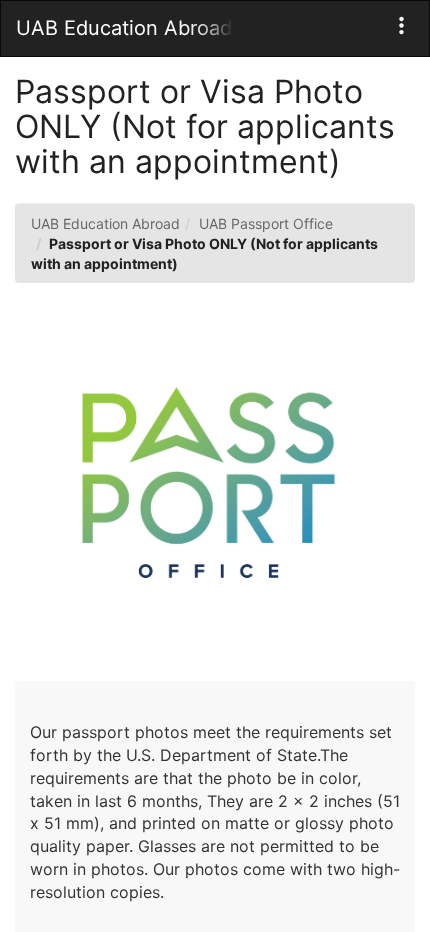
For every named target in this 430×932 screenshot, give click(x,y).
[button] (401, 25)
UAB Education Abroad (105, 223)
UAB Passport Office (266, 223)
